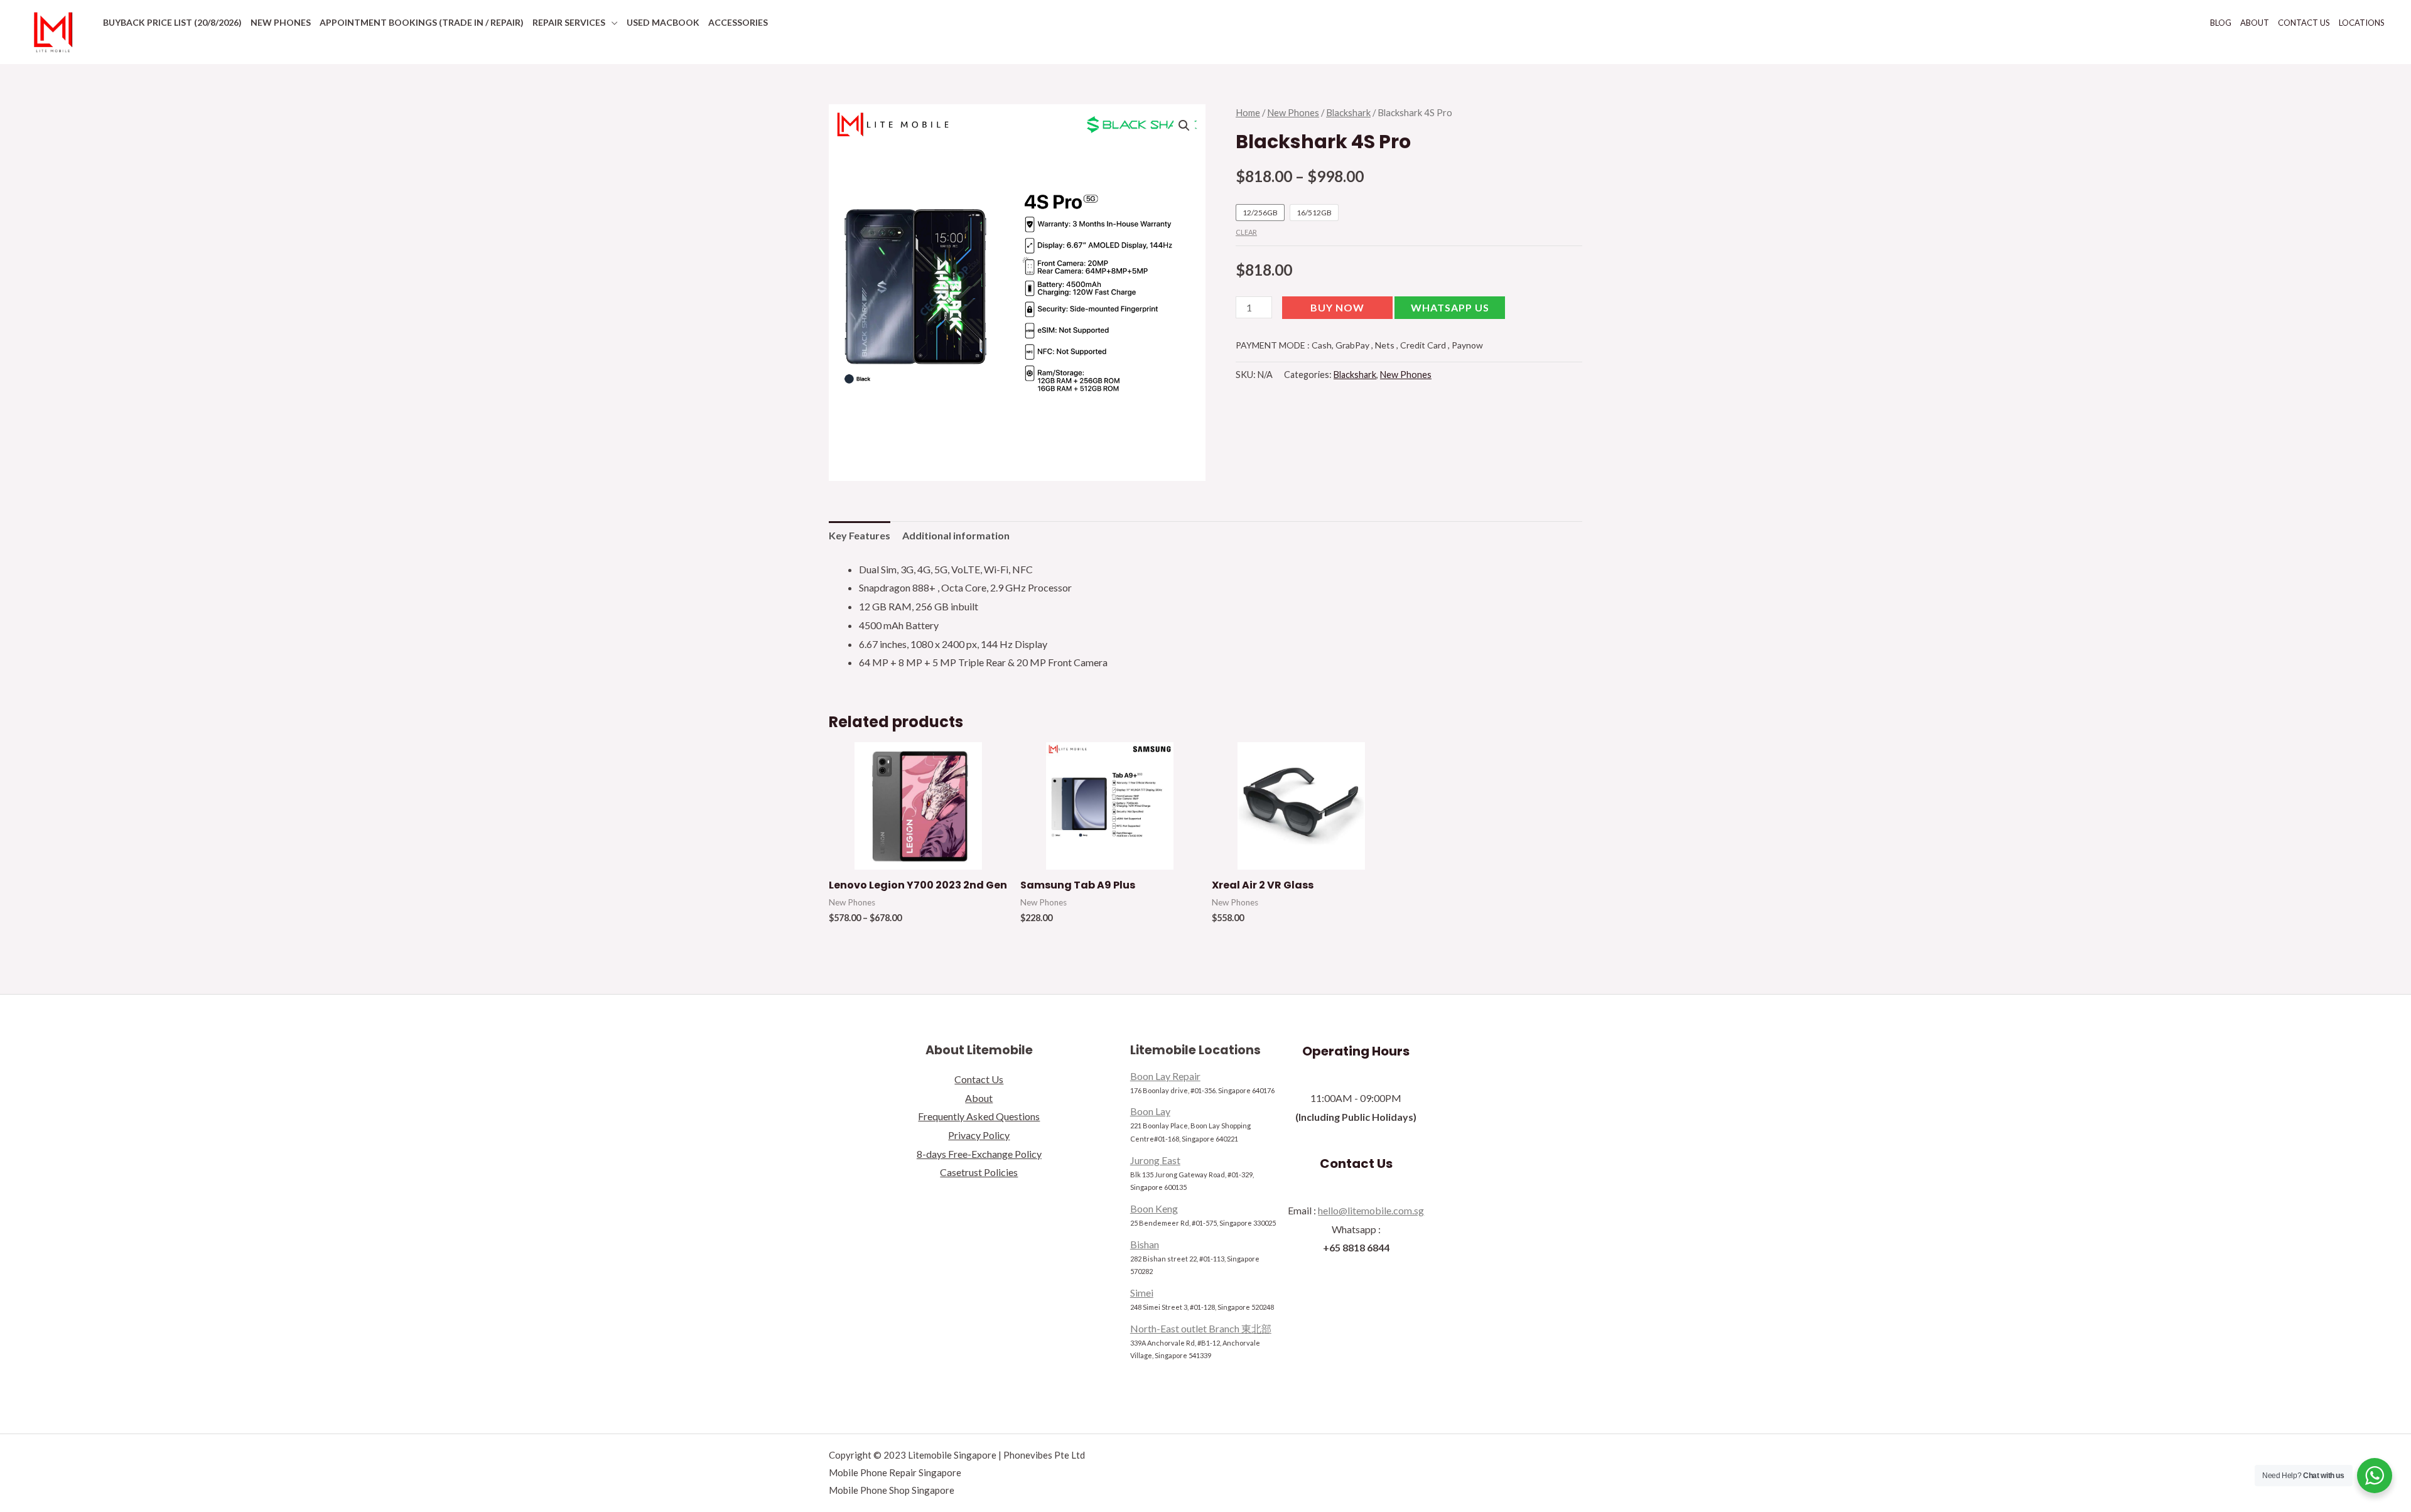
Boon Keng (1154, 1208)
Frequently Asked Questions (979, 1116)
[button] (1450, 310)
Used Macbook (663, 22)
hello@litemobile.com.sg (1371, 1210)
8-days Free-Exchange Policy (979, 1154)
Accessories (738, 22)
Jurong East (1155, 1160)
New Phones (281, 22)
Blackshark (1348, 112)
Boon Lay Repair (1165, 1076)
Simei (1142, 1293)
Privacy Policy (979, 1135)
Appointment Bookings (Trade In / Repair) (422, 22)
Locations (2362, 23)
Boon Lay (1150, 1111)
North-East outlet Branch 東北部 (1201, 1328)
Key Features (860, 535)
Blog (2221, 23)
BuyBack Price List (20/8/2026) (172, 22)
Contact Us (2304, 23)
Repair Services (569, 22)
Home (1248, 112)
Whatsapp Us (1450, 307)
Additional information (956, 535)
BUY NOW (1337, 307)
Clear (1246, 232)
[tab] (860, 536)
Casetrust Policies (979, 1172)
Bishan (1145, 1244)
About (2255, 23)
